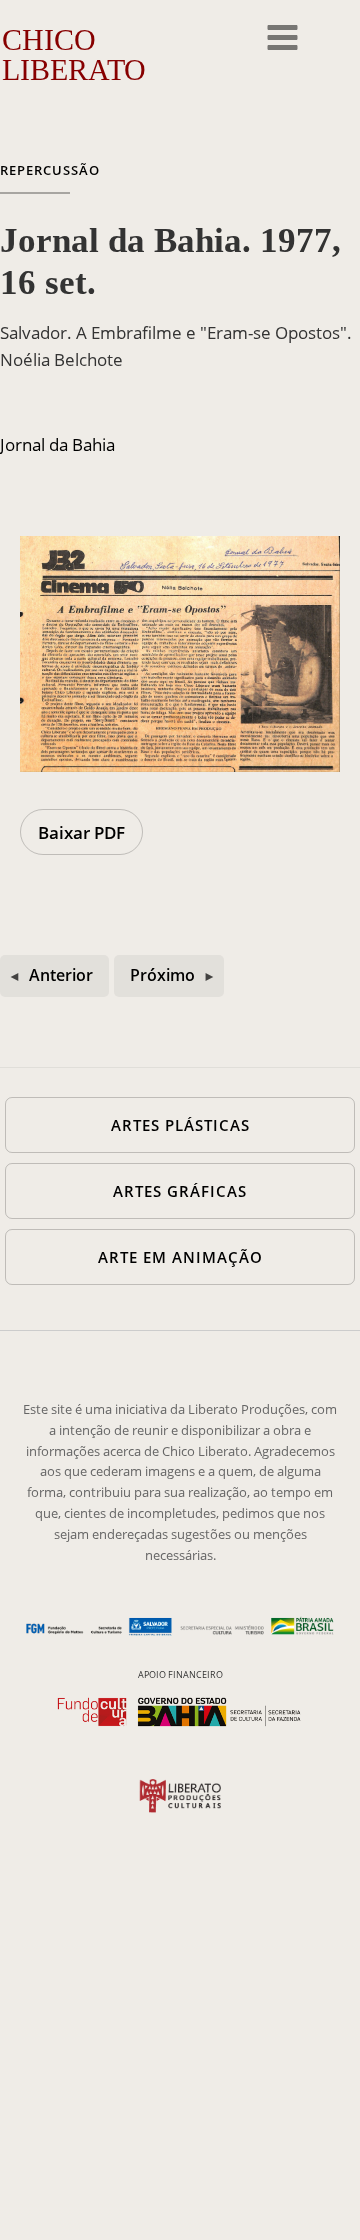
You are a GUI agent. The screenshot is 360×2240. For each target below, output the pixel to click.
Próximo (162, 975)
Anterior (61, 975)
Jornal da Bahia (57, 444)
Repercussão (50, 170)
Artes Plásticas (180, 1125)
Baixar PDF (81, 832)
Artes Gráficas (180, 1191)
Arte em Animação (180, 1257)
